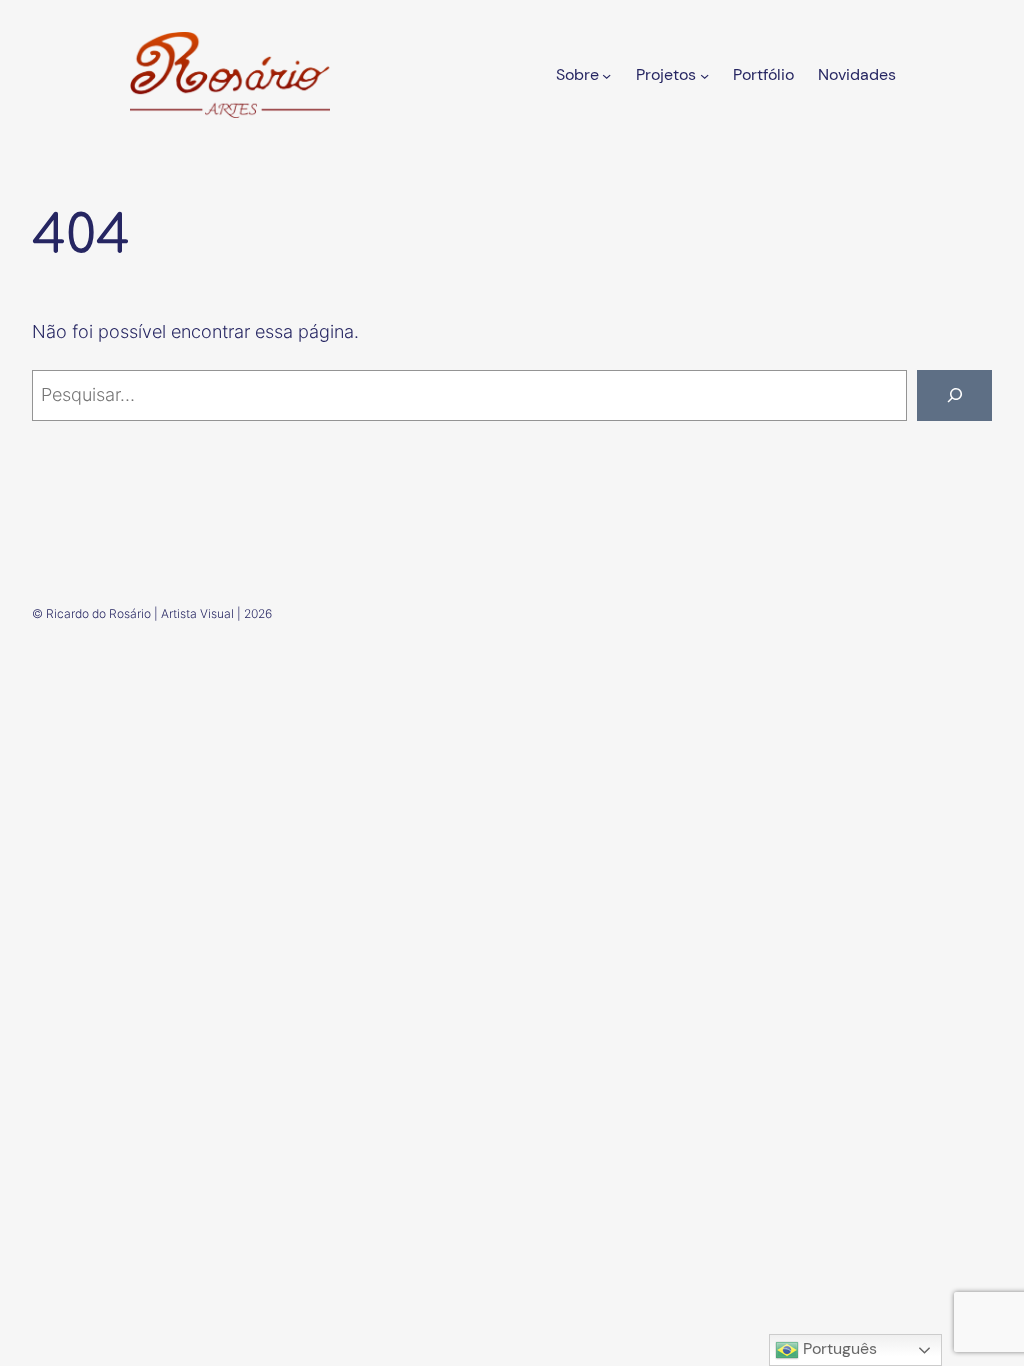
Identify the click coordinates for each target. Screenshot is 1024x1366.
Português (838, 1348)
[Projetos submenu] (704, 74)
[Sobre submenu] (606, 74)
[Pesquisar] (954, 395)
